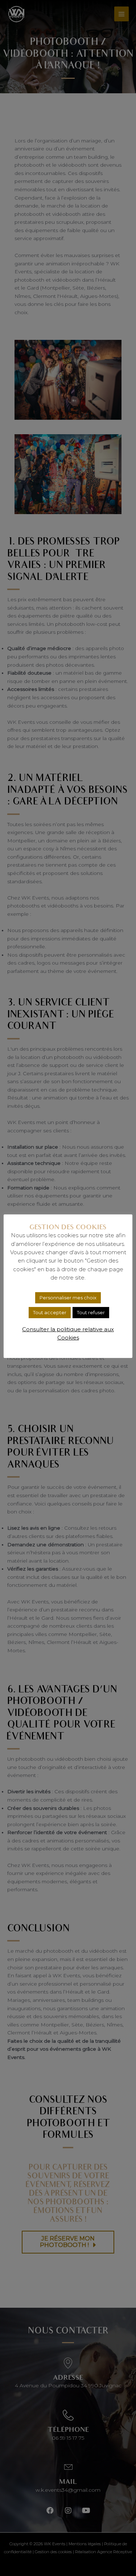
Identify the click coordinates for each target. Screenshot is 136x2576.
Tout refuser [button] (91, 1312)
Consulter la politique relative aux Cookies (68, 1333)
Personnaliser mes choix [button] (68, 1298)
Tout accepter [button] (50, 1312)
